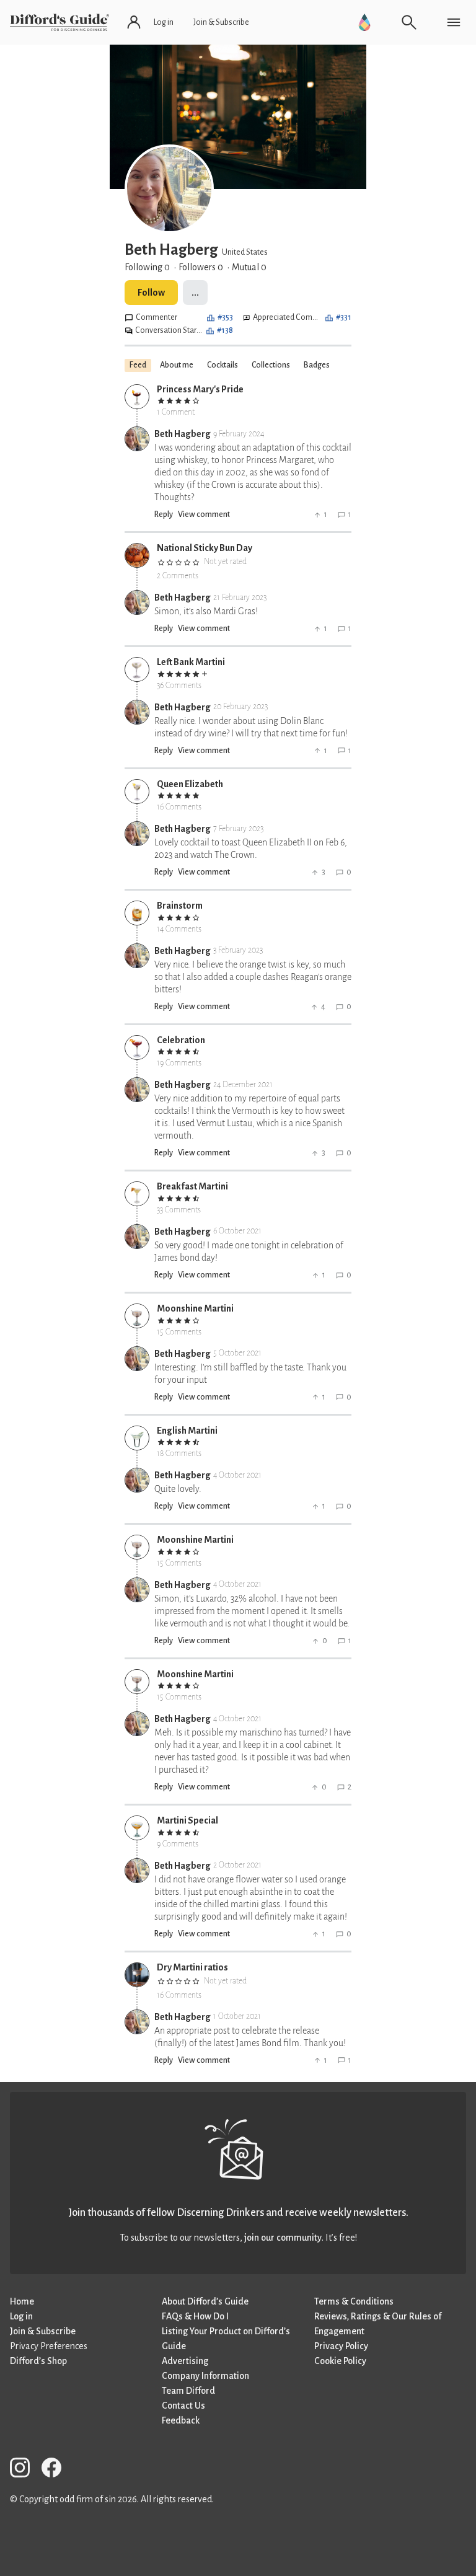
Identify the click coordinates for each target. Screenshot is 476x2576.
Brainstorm (180, 906)
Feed (138, 365)
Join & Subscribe (43, 2331)
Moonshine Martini (195, 1308)
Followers (201, 267)
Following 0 (147, 267)
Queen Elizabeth (190, 784)
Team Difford (188, 2391)
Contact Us (183, 2406)
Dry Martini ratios (192, 1967)
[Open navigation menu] (454, 22)
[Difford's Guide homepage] (59, 22)
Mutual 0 (249, 267)
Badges (317, 365)
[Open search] (409, 22)
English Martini (187, 1431)
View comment (204, 514)
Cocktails (223, 365)
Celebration (181, 1040)
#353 (225, 317)
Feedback (181, 2420)
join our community (283, 2238)
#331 (344, 317)
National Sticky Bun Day (205, 548)
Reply (164, 514)
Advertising (185, 2361)
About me (177, 365)
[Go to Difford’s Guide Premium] (364, 22)
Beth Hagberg (183, 434)
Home (22, 2301)
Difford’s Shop (38, 2361)
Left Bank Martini (191, 662)
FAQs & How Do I (195, 2316)
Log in (21, 2316)
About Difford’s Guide (205, 2301)
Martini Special (187, 1820)
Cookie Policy (340, 2361)
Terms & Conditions (354, 2301)
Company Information (205, 2376)
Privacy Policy (341, 2346)
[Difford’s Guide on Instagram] (25, 2470)
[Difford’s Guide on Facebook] (56, 2470)
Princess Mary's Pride (200, 389)
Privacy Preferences (49, 2346)
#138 (225, 330)
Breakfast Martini (192, 1186)
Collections (271, 365)
